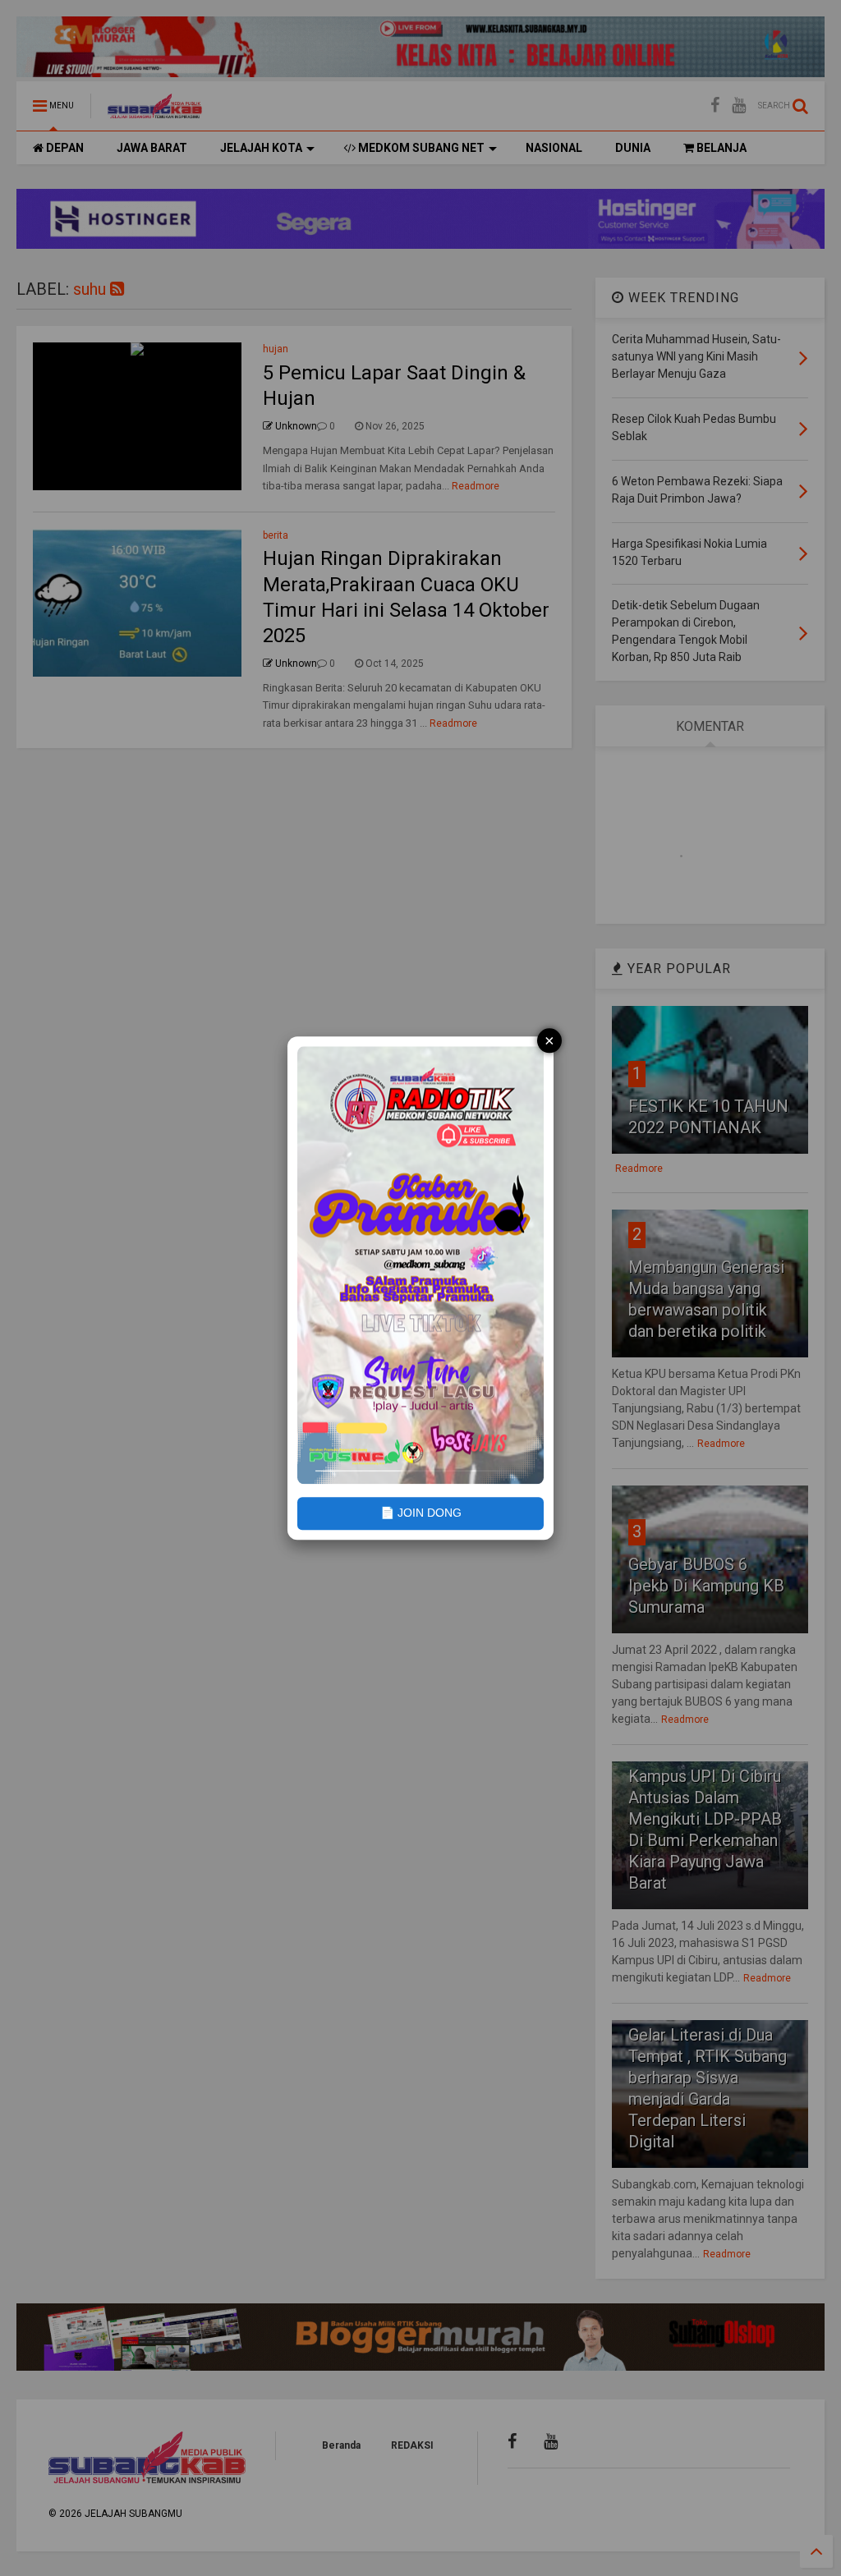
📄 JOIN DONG (421, 1513)
